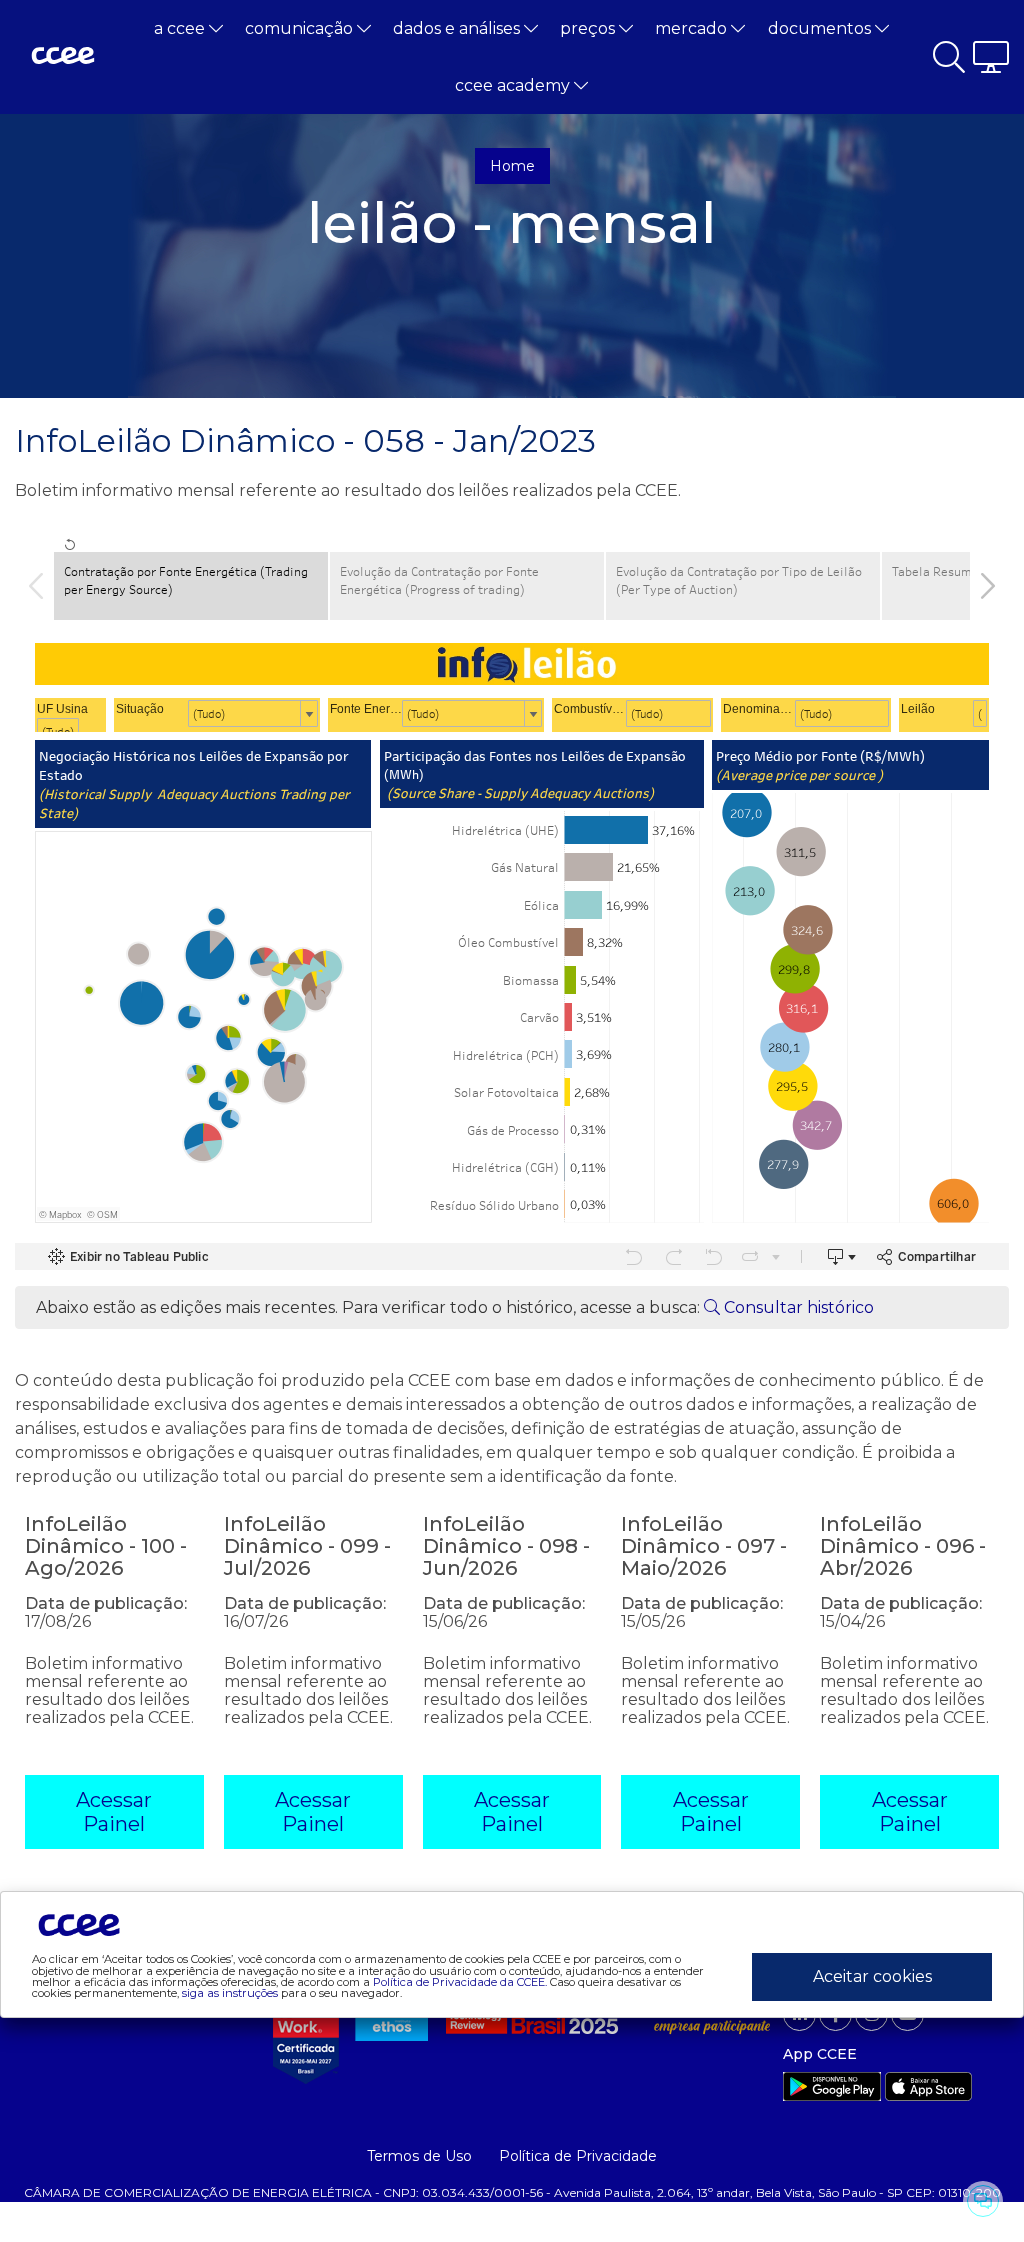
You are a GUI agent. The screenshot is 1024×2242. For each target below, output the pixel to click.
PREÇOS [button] (589, 28)
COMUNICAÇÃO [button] (301, 28)
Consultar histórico (797, 1307)
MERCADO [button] (693, 28)
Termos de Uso (419, 2156)
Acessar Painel (114, 1812)
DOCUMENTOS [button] (821, 28)
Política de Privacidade (578, 2156)
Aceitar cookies (872, 1976)
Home (512, 166)
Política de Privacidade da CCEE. (460, 1982)
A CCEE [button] (181, 28)
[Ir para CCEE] (63, 57)
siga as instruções (230, 1993)
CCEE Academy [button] (514, 85)
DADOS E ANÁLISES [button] (458, 28)
